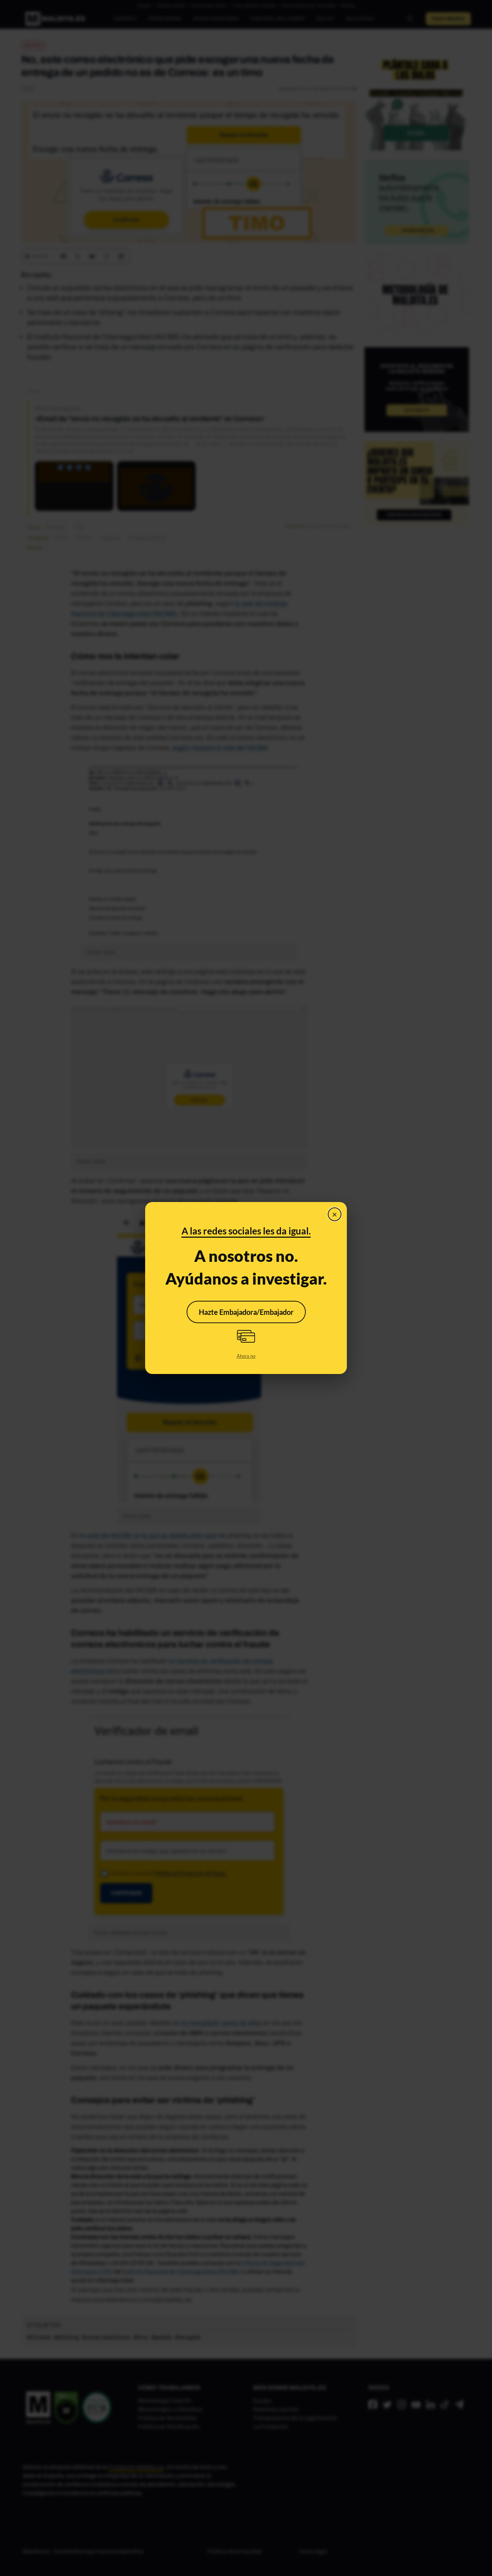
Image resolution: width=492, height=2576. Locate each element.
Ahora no (246, 1356)
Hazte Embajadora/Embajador (246, 1312)
